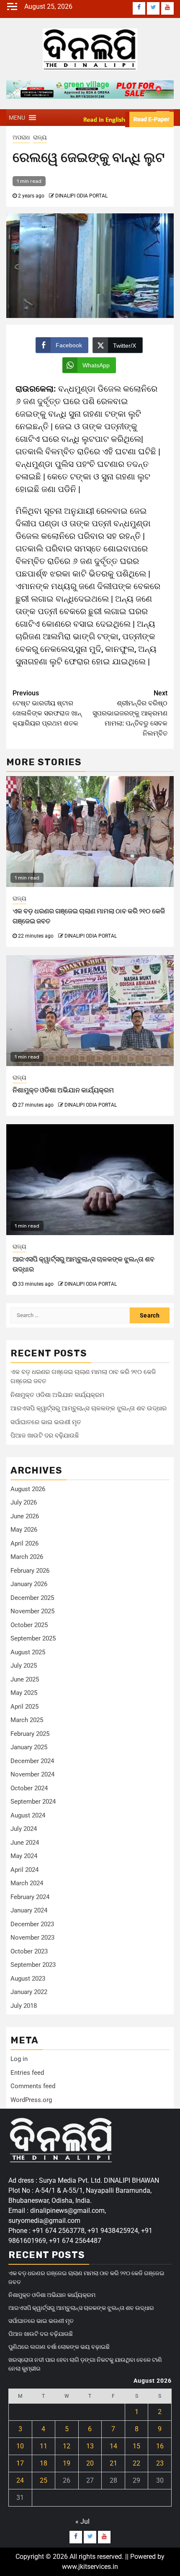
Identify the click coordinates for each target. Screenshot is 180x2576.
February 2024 (30, 1897)
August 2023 (28, 1979)
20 (90, 2463)
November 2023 (32, 1938)
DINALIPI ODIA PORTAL (81, 196)
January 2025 (29, 1747)
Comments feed (33, 2086)
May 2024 (24, 1856)
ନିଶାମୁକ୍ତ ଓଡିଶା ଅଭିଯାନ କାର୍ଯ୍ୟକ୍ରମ (63, 1090)
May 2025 (24, 1693)
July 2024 (24, 1829)
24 (20, 2480)
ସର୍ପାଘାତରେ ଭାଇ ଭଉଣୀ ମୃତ (46, 1422)
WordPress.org (31, 2100)
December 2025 (32, 1598)
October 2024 (29, 1788)
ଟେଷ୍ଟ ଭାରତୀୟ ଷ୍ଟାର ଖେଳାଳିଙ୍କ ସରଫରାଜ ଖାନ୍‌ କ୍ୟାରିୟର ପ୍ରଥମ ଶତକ (47, 708)
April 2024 (24, 1870)
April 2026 (24, 1543)
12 (67, 2446)
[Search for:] (70, 1315)
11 (44, 2446)
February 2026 (30, 1571)
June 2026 (25, 1516)
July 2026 (24, 1502)
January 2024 (29, 1910)
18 (44, 2463)
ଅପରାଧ (21, 137)
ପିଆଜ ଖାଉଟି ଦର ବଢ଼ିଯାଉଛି (45, 1435)
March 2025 (27, 1720)
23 (160, 2463)
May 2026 (24, 1530)
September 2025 (33, 1638)
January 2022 (29, 1992)
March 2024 (27, 1883)
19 (67, 2463)
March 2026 (27, 1557)
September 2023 (33, 1965)
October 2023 (29, 1951)
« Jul (82, 2521)
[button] (17, 118)
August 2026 (28, 1489)
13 (90, 2446)
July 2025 (24, 1666)
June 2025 (25, 1679)
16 (160, 2446)
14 (113, 2446)
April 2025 (24, 1707)
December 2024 (32, 1761)
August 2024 (28, 1815)
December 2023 (32, 1924)
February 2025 (30, 1734)
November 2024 (32, 1774)
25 (44, 2480)
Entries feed (27, 2073)
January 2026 (29, 1584)
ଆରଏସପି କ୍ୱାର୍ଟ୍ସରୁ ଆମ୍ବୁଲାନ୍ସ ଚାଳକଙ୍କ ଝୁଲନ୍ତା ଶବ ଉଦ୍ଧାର (89, 1408)
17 (20, 2463)
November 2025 (32, 1611)
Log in (19, 2059)
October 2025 (29, 1625)
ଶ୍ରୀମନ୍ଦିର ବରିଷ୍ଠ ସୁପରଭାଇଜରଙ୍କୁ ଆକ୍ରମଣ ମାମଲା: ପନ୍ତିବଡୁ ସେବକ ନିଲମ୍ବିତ (130, 713)
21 (113, 2463)
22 (136, 2463)
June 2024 (25, 1843)
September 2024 (33, 1802)
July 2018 (24, 2006)
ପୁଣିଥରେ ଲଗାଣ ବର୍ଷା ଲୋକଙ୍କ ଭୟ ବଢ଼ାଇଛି (59, 2347)
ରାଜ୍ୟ (40, 137)
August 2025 (28, 1652)
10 (20, 2446)
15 (136, 2446)
